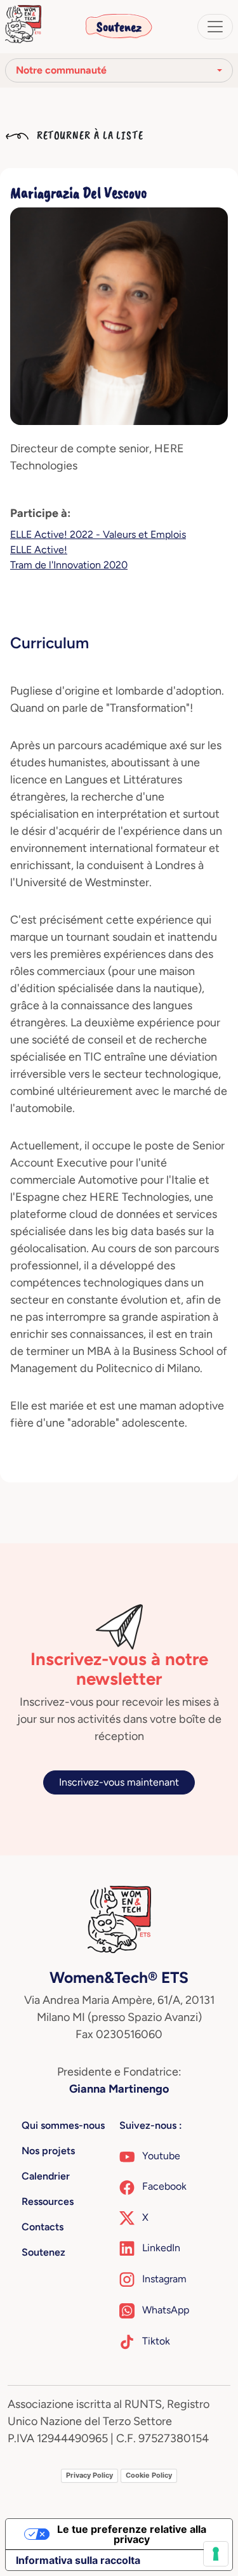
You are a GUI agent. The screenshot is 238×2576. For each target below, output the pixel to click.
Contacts (43, 2227)
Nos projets (48, 2151)
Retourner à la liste (89, 135)
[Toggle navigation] (215, 27)
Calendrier (46, 2176)
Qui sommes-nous (63, 2125)
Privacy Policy (89, 2475)
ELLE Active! (39, 550)
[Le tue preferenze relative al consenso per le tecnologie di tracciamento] (216, 2554)
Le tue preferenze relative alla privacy (132, 2534)
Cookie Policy (149, 2475)
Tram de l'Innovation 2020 (69, 565)
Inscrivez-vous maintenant (119, 1782)
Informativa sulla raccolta (78, 2560)
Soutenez (119, 27)
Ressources (48, 2201)
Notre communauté (61, 70)
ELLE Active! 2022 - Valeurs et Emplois (98, 534)
